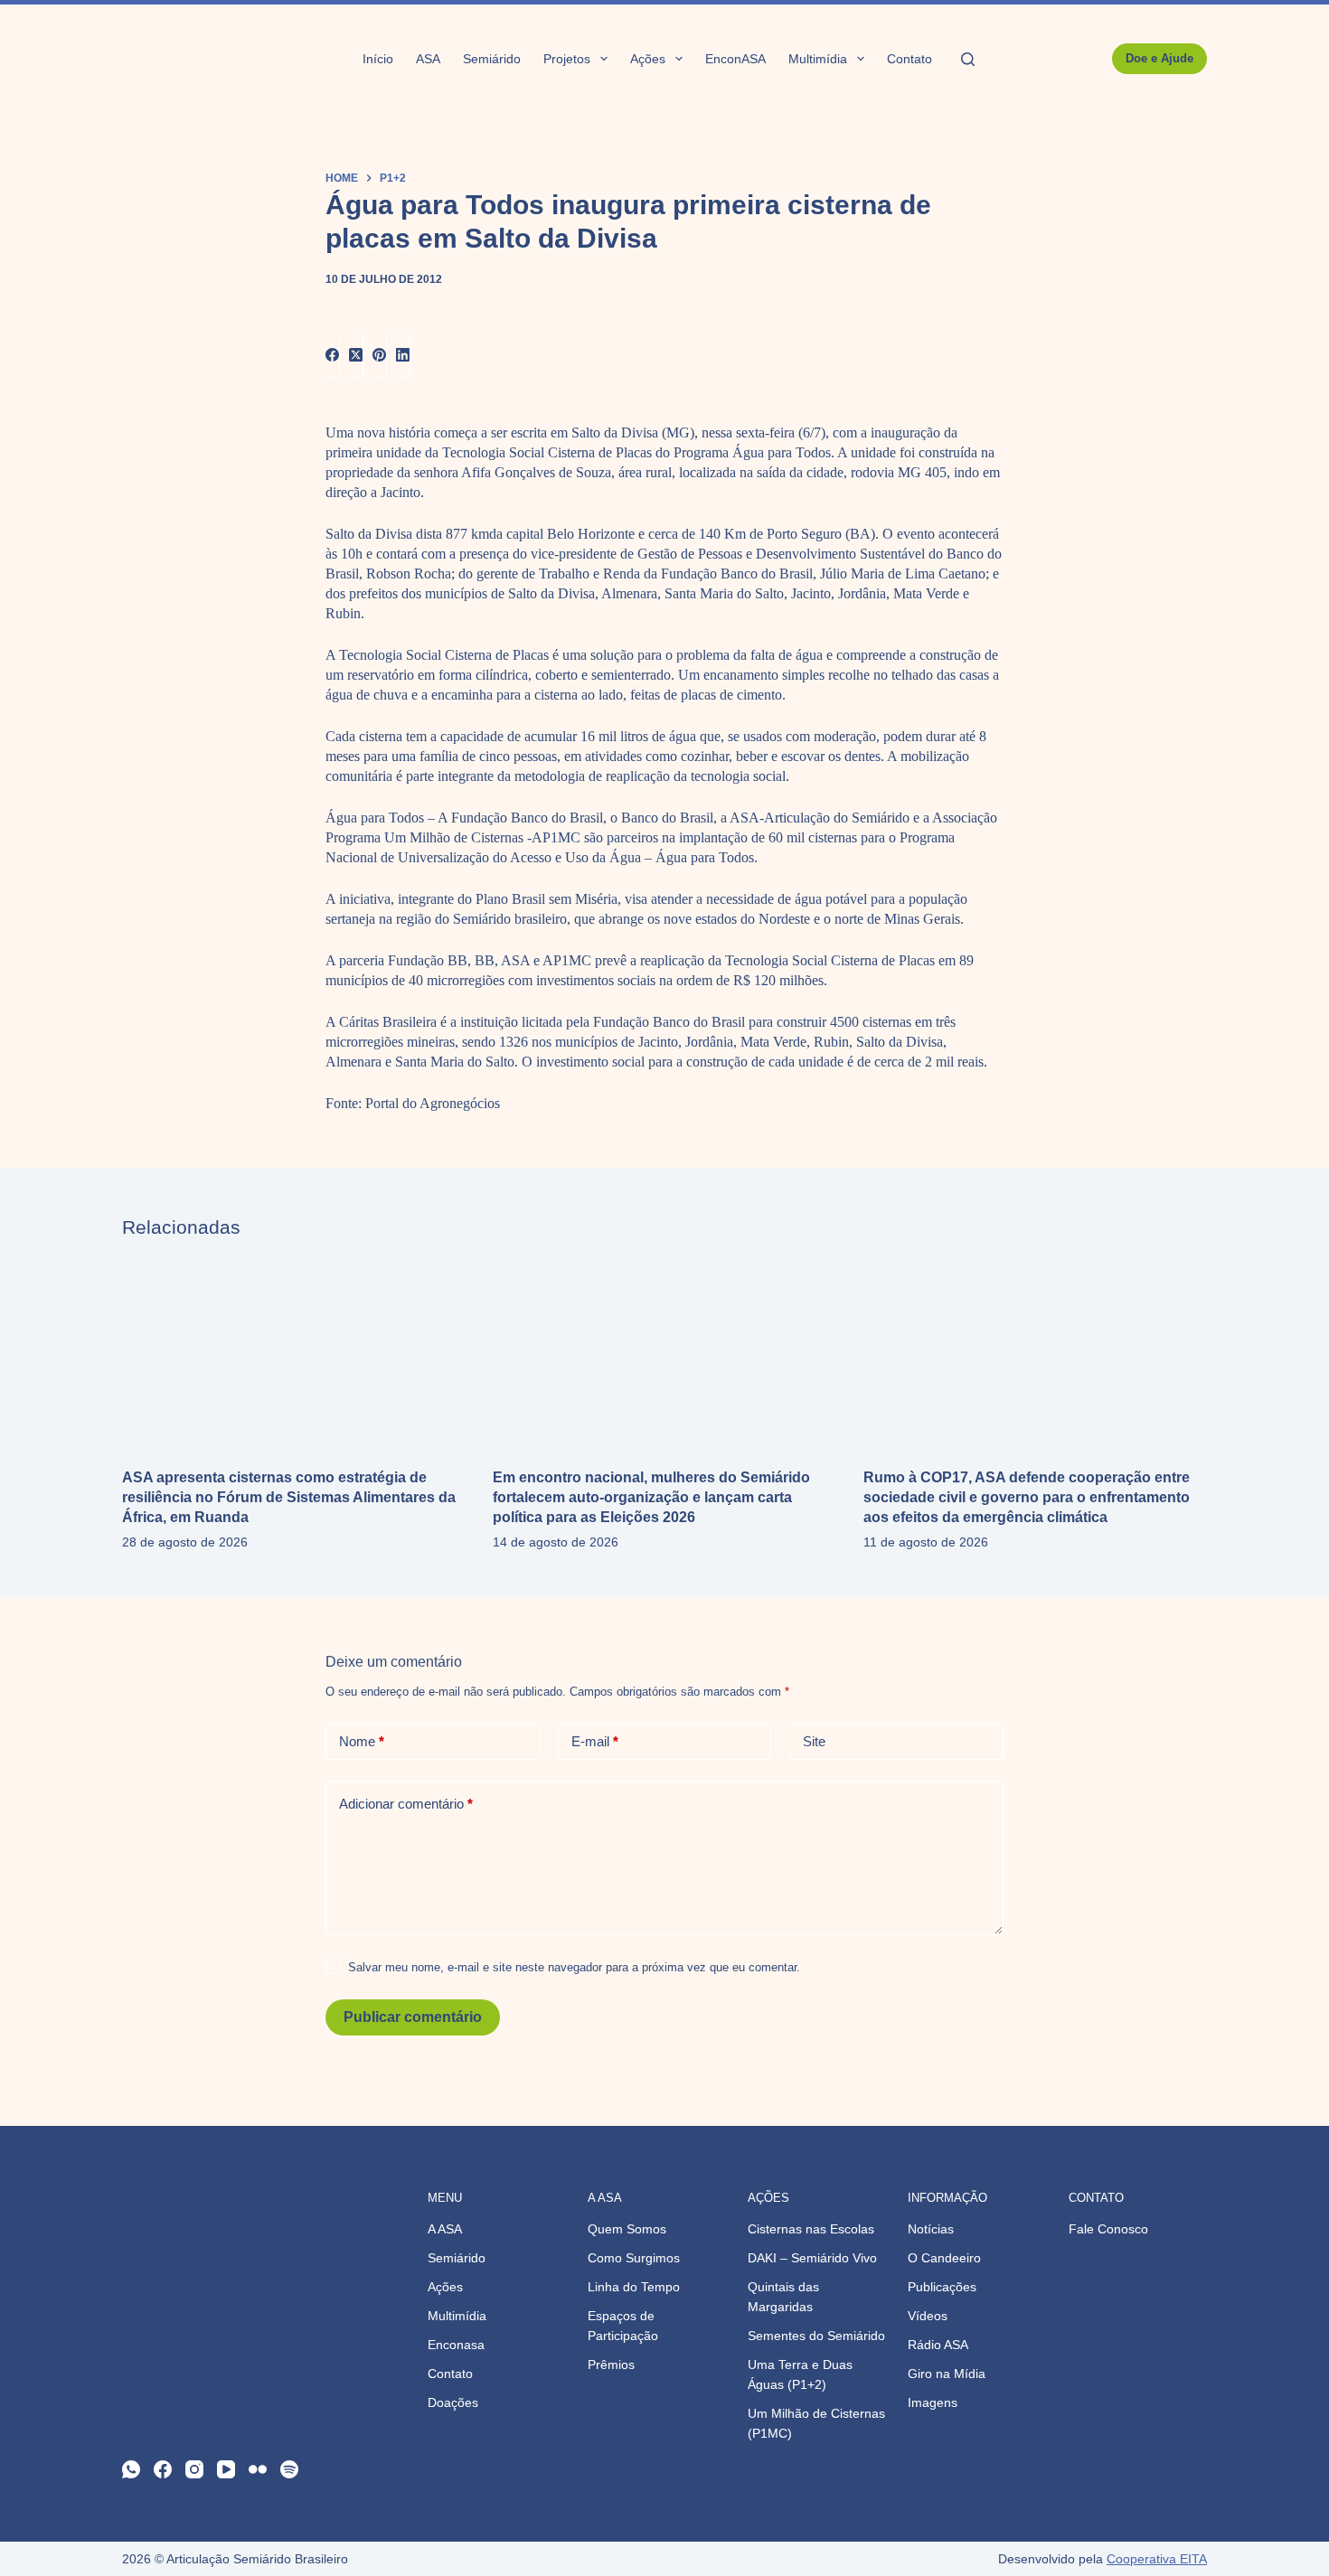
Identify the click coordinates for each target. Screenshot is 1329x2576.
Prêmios (611, 2364)
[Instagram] (194, 2469)
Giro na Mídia (947, 2374)
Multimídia (818, 59)
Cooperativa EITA (1157, 2559)
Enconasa (456, 2345)
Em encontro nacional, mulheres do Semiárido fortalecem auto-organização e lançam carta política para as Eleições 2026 (651, 1497)
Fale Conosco (1108, 2229)
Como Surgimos (634, 2258)
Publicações (942, 2287)
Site (814, 1741)
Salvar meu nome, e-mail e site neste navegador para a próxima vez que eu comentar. (574, 1967)
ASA (428, 59)
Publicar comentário (413, 2017)
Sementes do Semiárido (816, 2336)
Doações (453, 2402)
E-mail (595, 1741)
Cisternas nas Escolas (811, 2229)
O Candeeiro (944, 2258)
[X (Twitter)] (356, 355)
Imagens (933, 2402)
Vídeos (928, 2316)
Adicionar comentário (406, 1804)
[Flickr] (258, 2469)
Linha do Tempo (634, 2287)
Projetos (567, 59)
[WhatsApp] (131, 2469)
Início (378, 59)
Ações (648, 59)
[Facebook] (333, 355)
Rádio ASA (938, 2345)
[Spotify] (289, 2469)
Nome (362, 1741)
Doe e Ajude (1159, 58)
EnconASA (735, 59)
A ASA (445, 2229)
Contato (910, 59)
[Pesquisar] (968, 59)
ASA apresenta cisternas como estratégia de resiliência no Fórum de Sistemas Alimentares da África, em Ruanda (289, 1497)
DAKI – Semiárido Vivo (812, 2258)
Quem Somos (627, 2229)
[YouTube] (226, 2469)
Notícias (931, 2229)
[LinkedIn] (403, 355)
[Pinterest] (380, 355)
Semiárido (492, 59)
